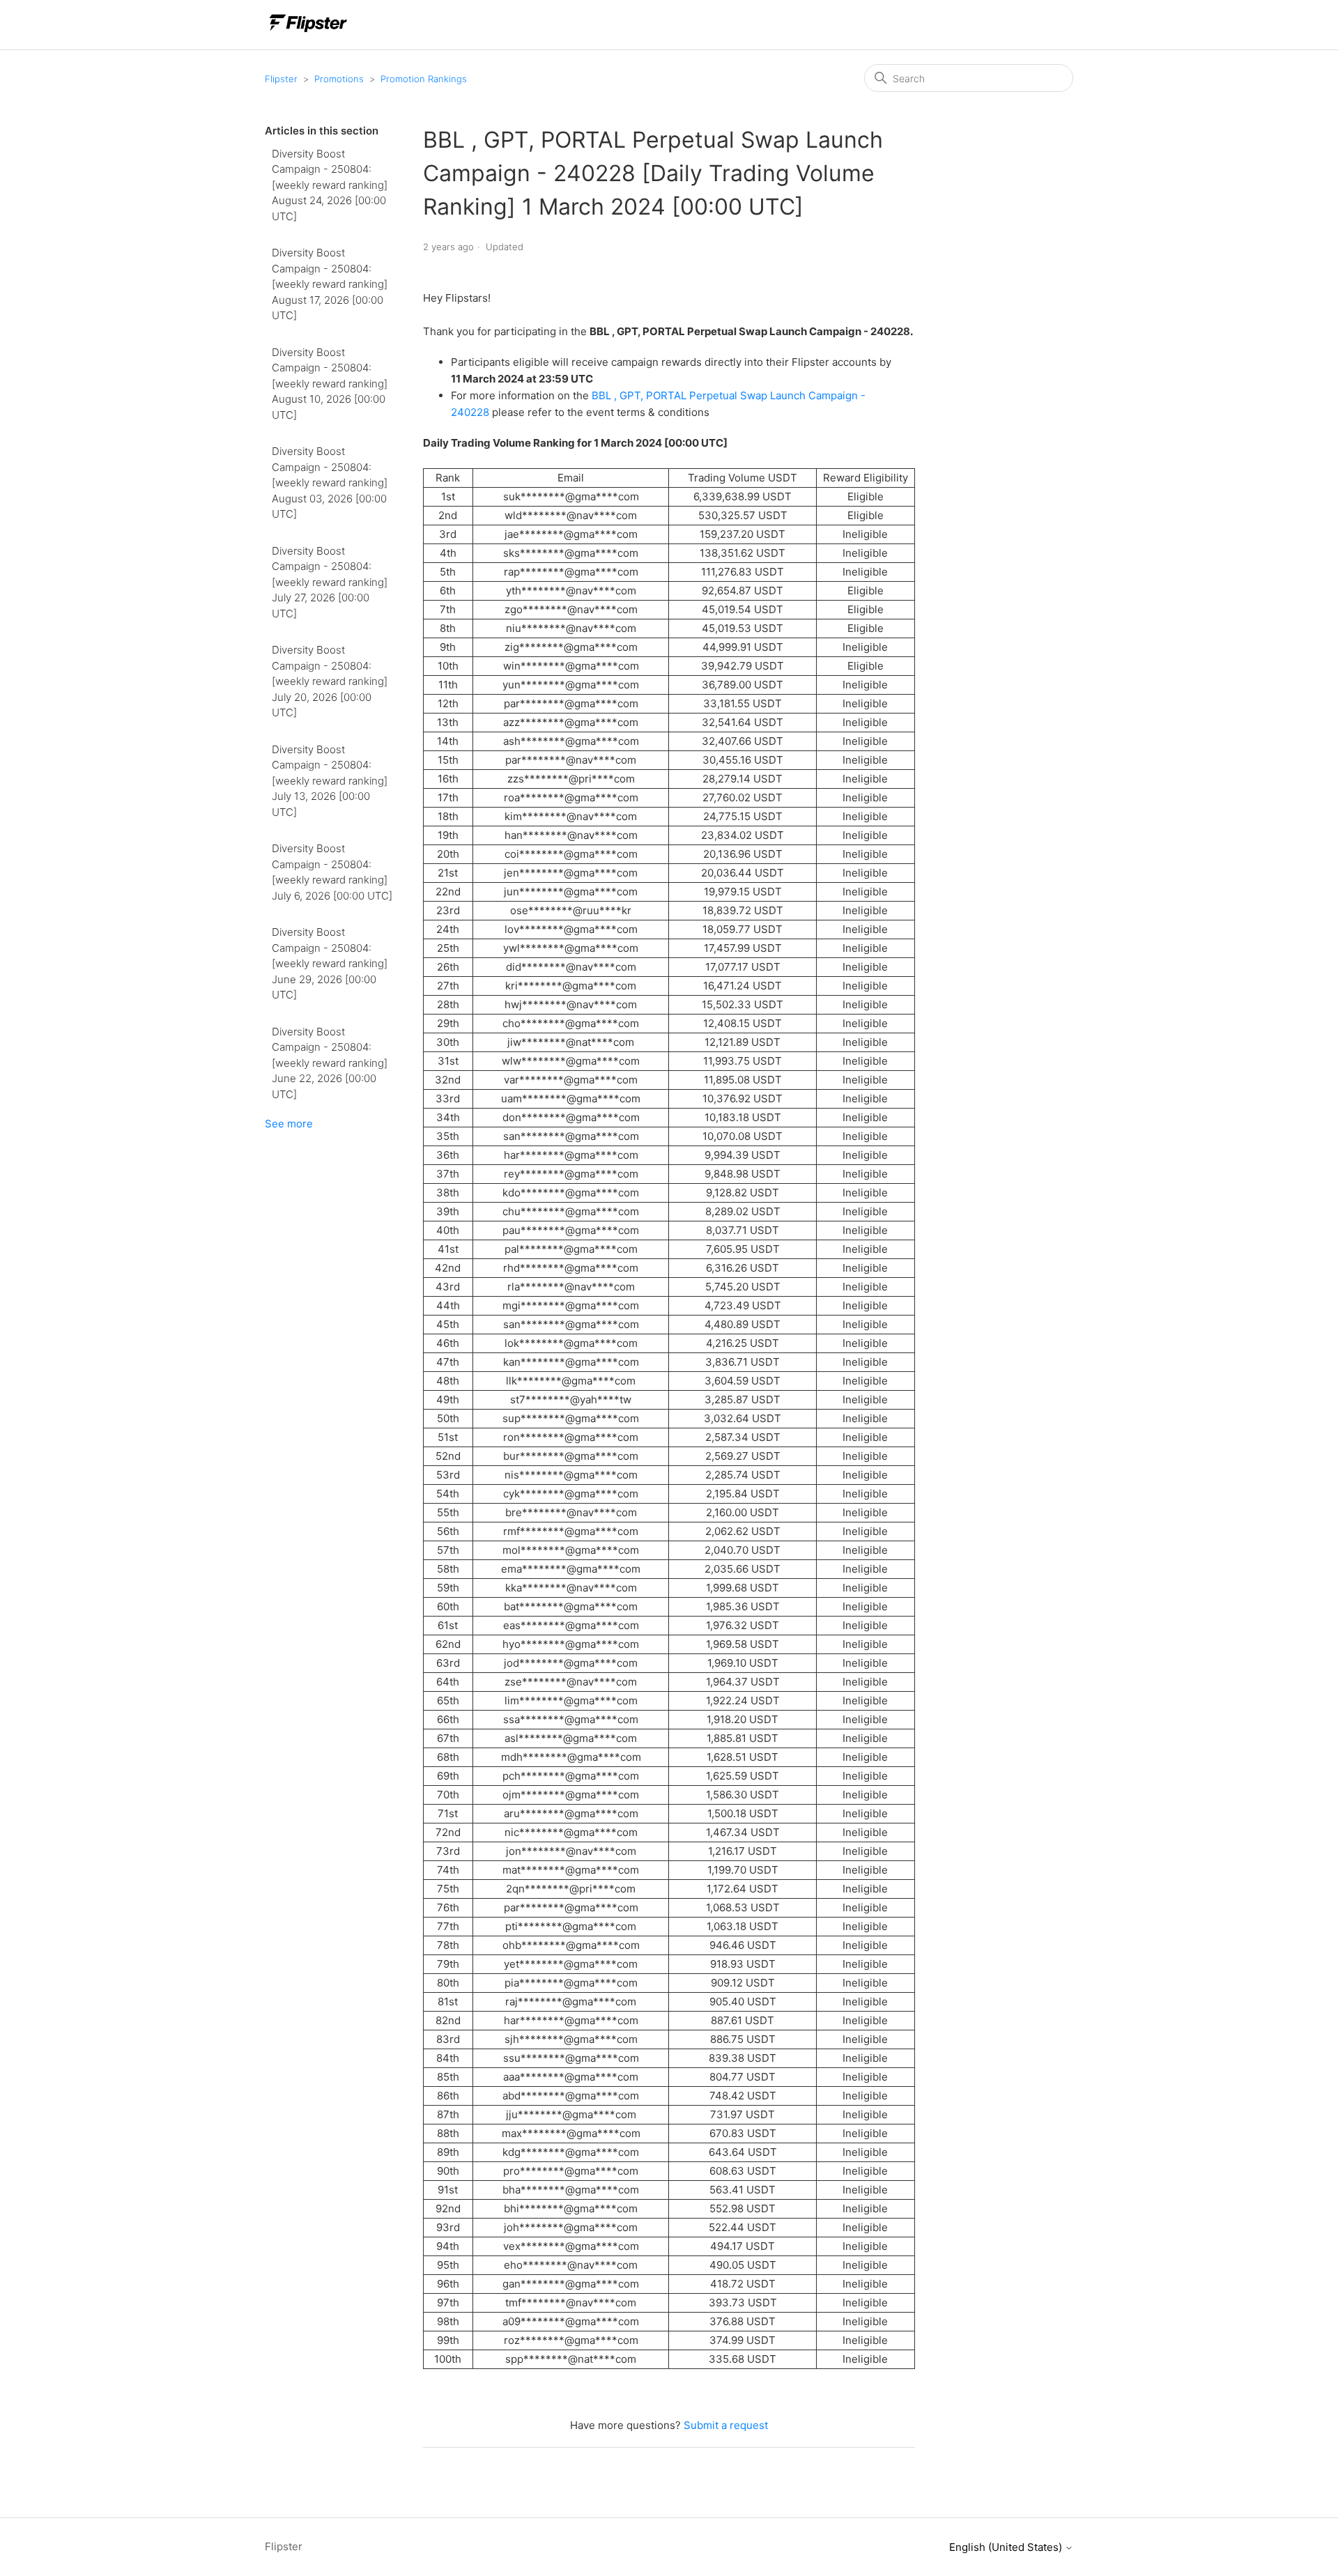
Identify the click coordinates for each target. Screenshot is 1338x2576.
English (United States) (1007, 2547)
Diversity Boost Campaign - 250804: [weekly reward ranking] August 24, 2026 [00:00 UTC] (330, 185)
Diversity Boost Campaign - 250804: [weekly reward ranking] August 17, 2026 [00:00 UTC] (330, 284)
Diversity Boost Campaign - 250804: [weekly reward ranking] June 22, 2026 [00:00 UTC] (330, 1063)
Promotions (339, 79)
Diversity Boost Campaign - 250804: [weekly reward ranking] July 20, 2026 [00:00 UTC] (330, 681)
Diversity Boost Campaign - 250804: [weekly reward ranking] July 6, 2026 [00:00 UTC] (332, 872)
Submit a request (726, 2425)
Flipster (281, 79)
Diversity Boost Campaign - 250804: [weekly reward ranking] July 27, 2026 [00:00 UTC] (330, 582)
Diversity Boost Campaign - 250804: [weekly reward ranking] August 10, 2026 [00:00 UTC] (330, 384)
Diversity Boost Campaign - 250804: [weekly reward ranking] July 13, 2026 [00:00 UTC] (330, 781)
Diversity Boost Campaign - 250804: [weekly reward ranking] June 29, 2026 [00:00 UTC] (330, 963)
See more (289, 1124)
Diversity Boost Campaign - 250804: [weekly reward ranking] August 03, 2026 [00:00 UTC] (330, 483)
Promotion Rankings (424, 79)
